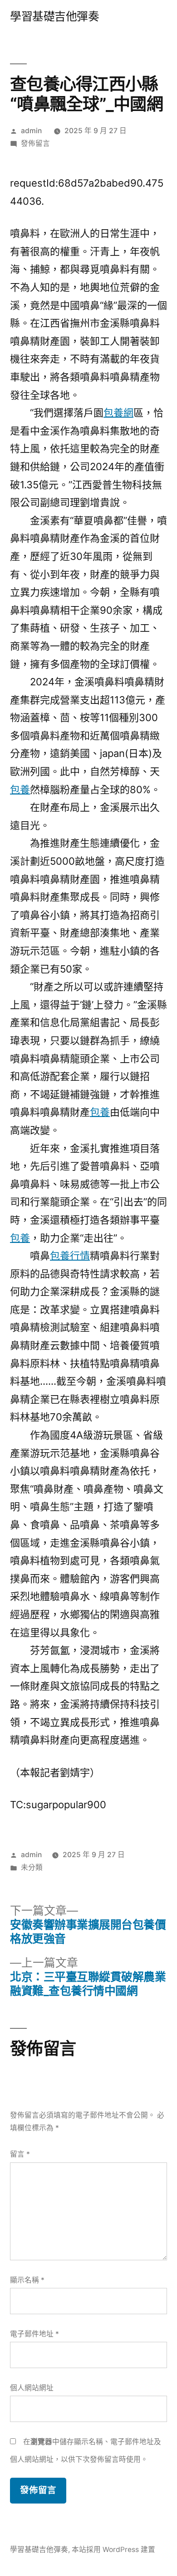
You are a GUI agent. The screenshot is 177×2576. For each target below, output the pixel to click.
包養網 (118, 413)
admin (31, 131)
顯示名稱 (27, 2280)
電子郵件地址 (34, 2334)
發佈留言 (35, 143)
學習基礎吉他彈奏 (54, 16)
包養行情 (70, 1256)
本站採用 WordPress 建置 (113, 2550)
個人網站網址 (32, 2388)
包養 (20, 790)
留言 (20, 2154)
